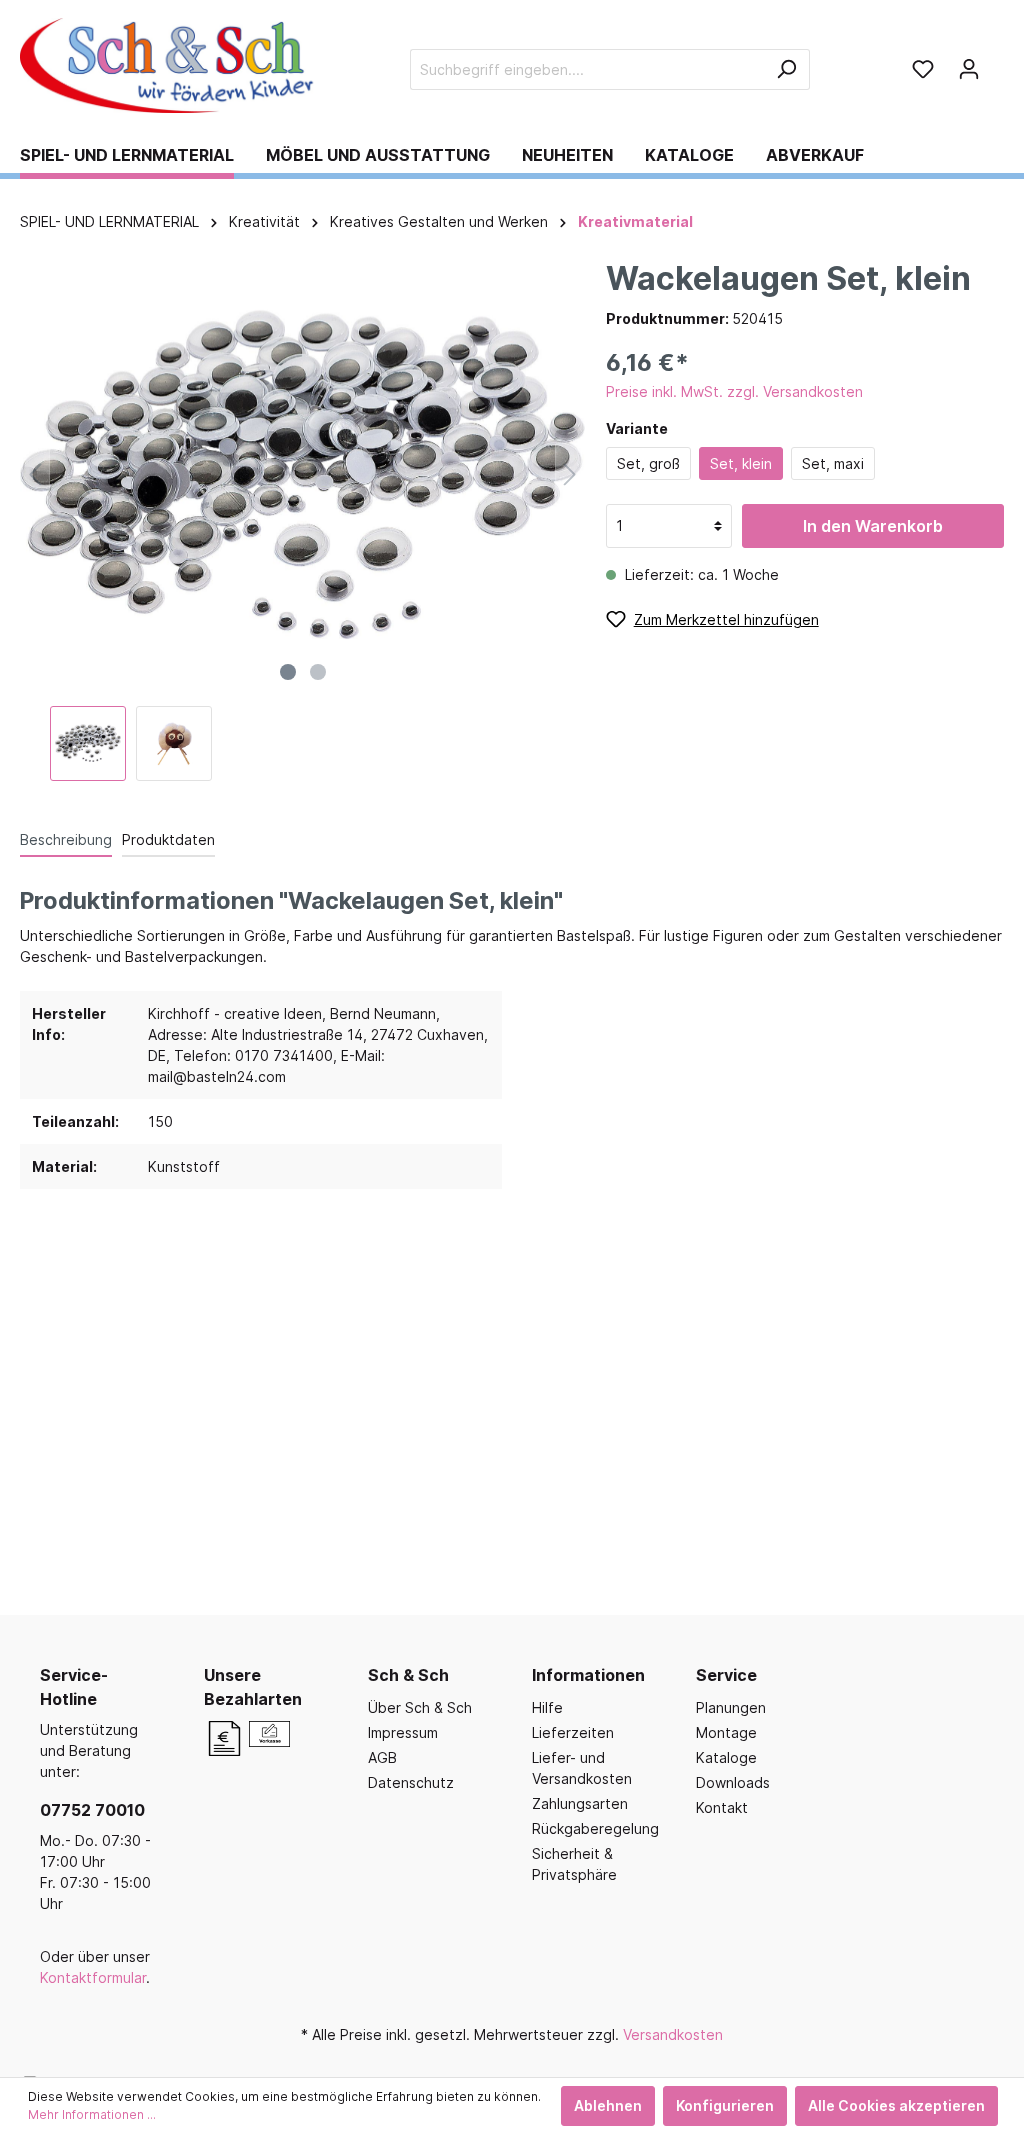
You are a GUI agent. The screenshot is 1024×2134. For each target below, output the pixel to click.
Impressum (403, 1732)
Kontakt (722, 1807)
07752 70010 (92, 1810)
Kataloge (726, 1757)
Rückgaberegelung (595, 1828)
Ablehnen (608, 2105)
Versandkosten (673, 2034)
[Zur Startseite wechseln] (170, 65)
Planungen (731, 1707)
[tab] (66, 839)
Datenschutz (411, 1782)
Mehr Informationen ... (92, 2114)
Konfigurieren (725, 2105)
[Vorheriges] (35, 474)
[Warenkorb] (998, 62)
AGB (382, 1757)
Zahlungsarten (580, 1803)
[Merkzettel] (923, 69)
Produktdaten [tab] (168, 839)
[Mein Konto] (969, 69)
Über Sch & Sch (420, 1707)
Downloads (733, 1782)
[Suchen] (786, 69)
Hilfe (547, 1707)
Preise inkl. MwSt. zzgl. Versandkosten (734, 391)
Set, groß (648, 463)
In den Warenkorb (873, 526)
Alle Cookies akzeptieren (896, 2105)
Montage (726, 1732)
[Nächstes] (570, 474)
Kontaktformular (93, 1977)
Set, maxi (833, 463)
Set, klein (741, 463)
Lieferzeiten (573, 1732)
